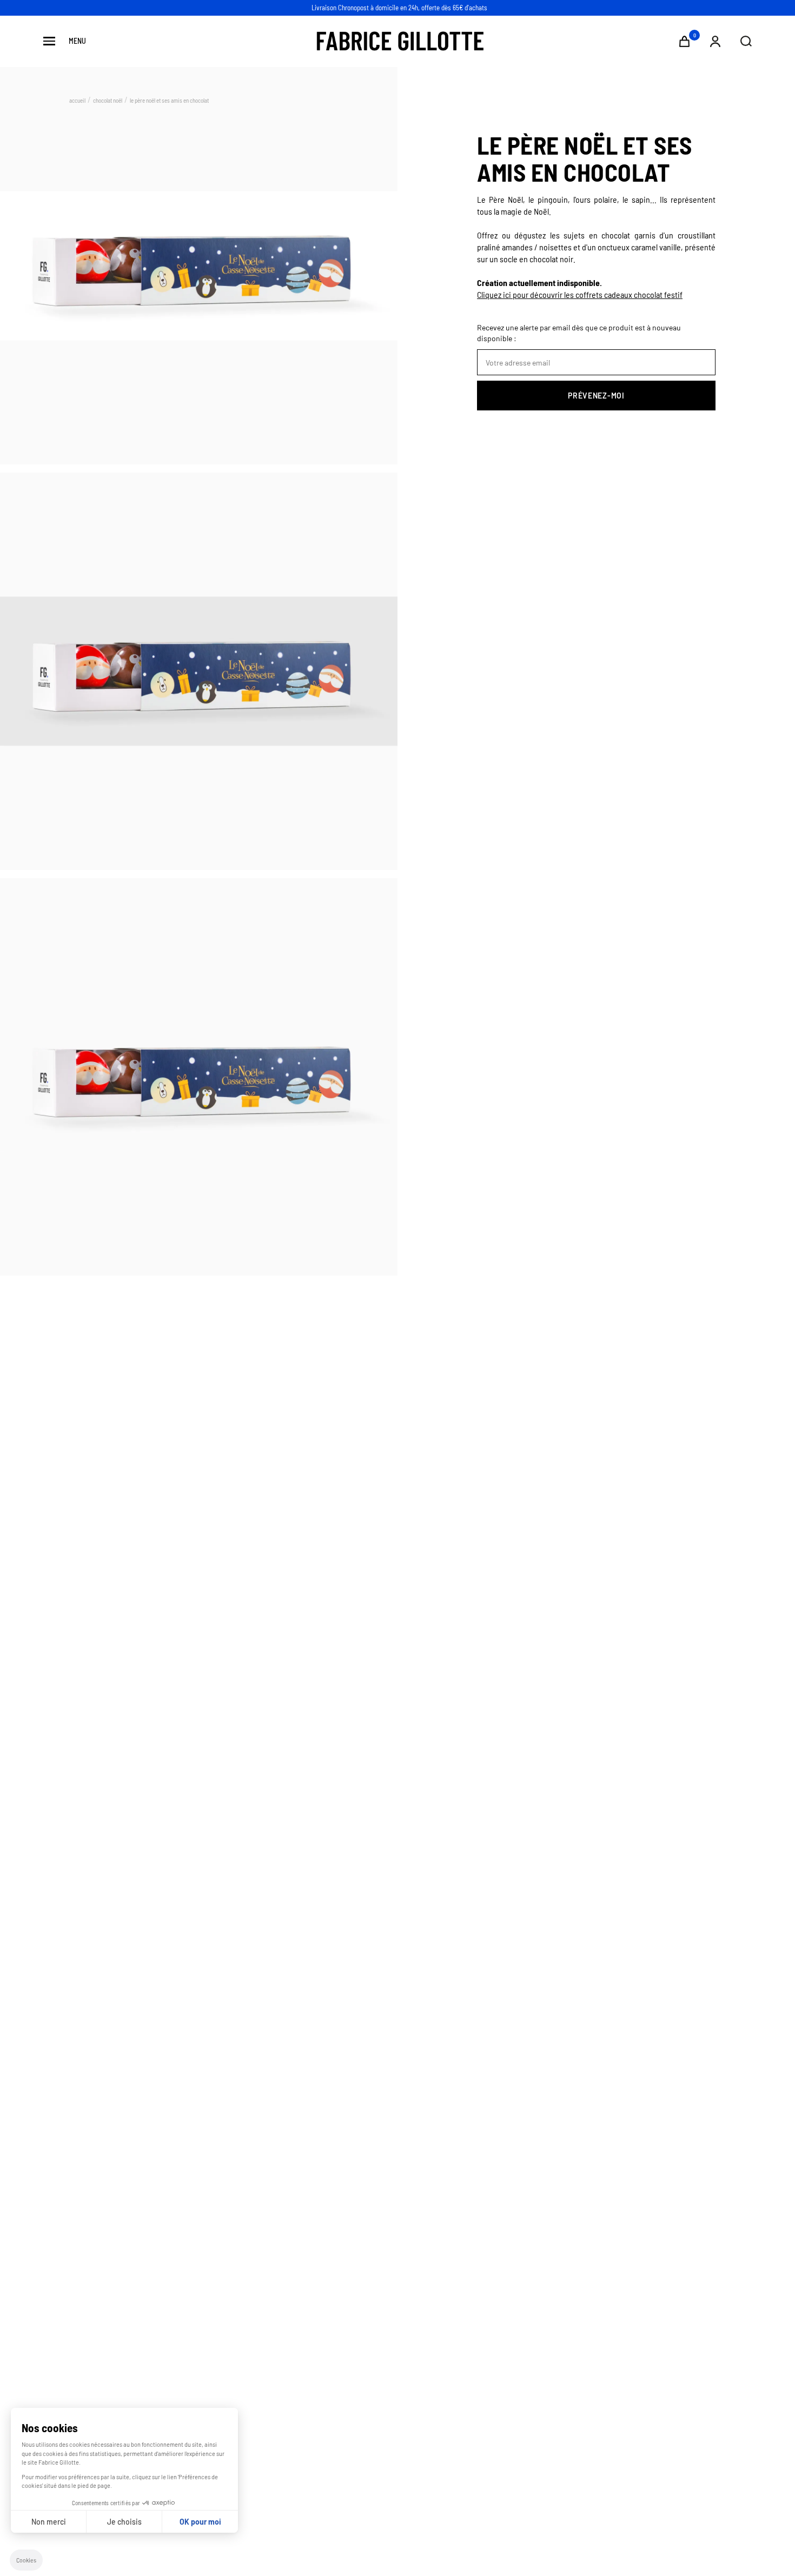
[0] (684, 41)
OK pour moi (200, 2522)
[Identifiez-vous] (715, 41)
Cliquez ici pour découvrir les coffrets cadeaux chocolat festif (580, 294)
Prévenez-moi (596, 396)
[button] (26, 2560)
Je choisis (124, 2522)
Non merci (49, 2522)
